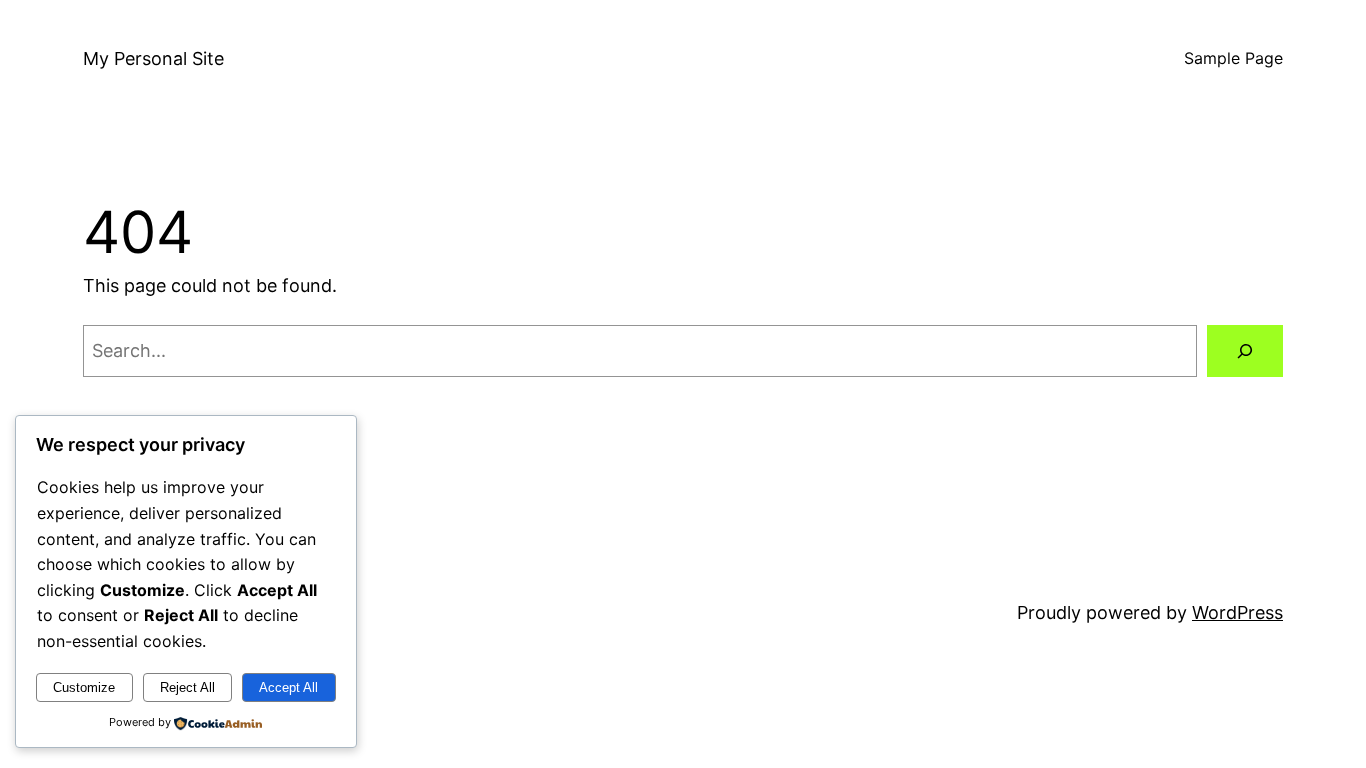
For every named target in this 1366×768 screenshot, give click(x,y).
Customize (84, 687)
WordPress (1237, 612)
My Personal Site (153, 58)
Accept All (288, 687)
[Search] (1245, 351)
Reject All (187, 687)
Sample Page (1233, 58)
